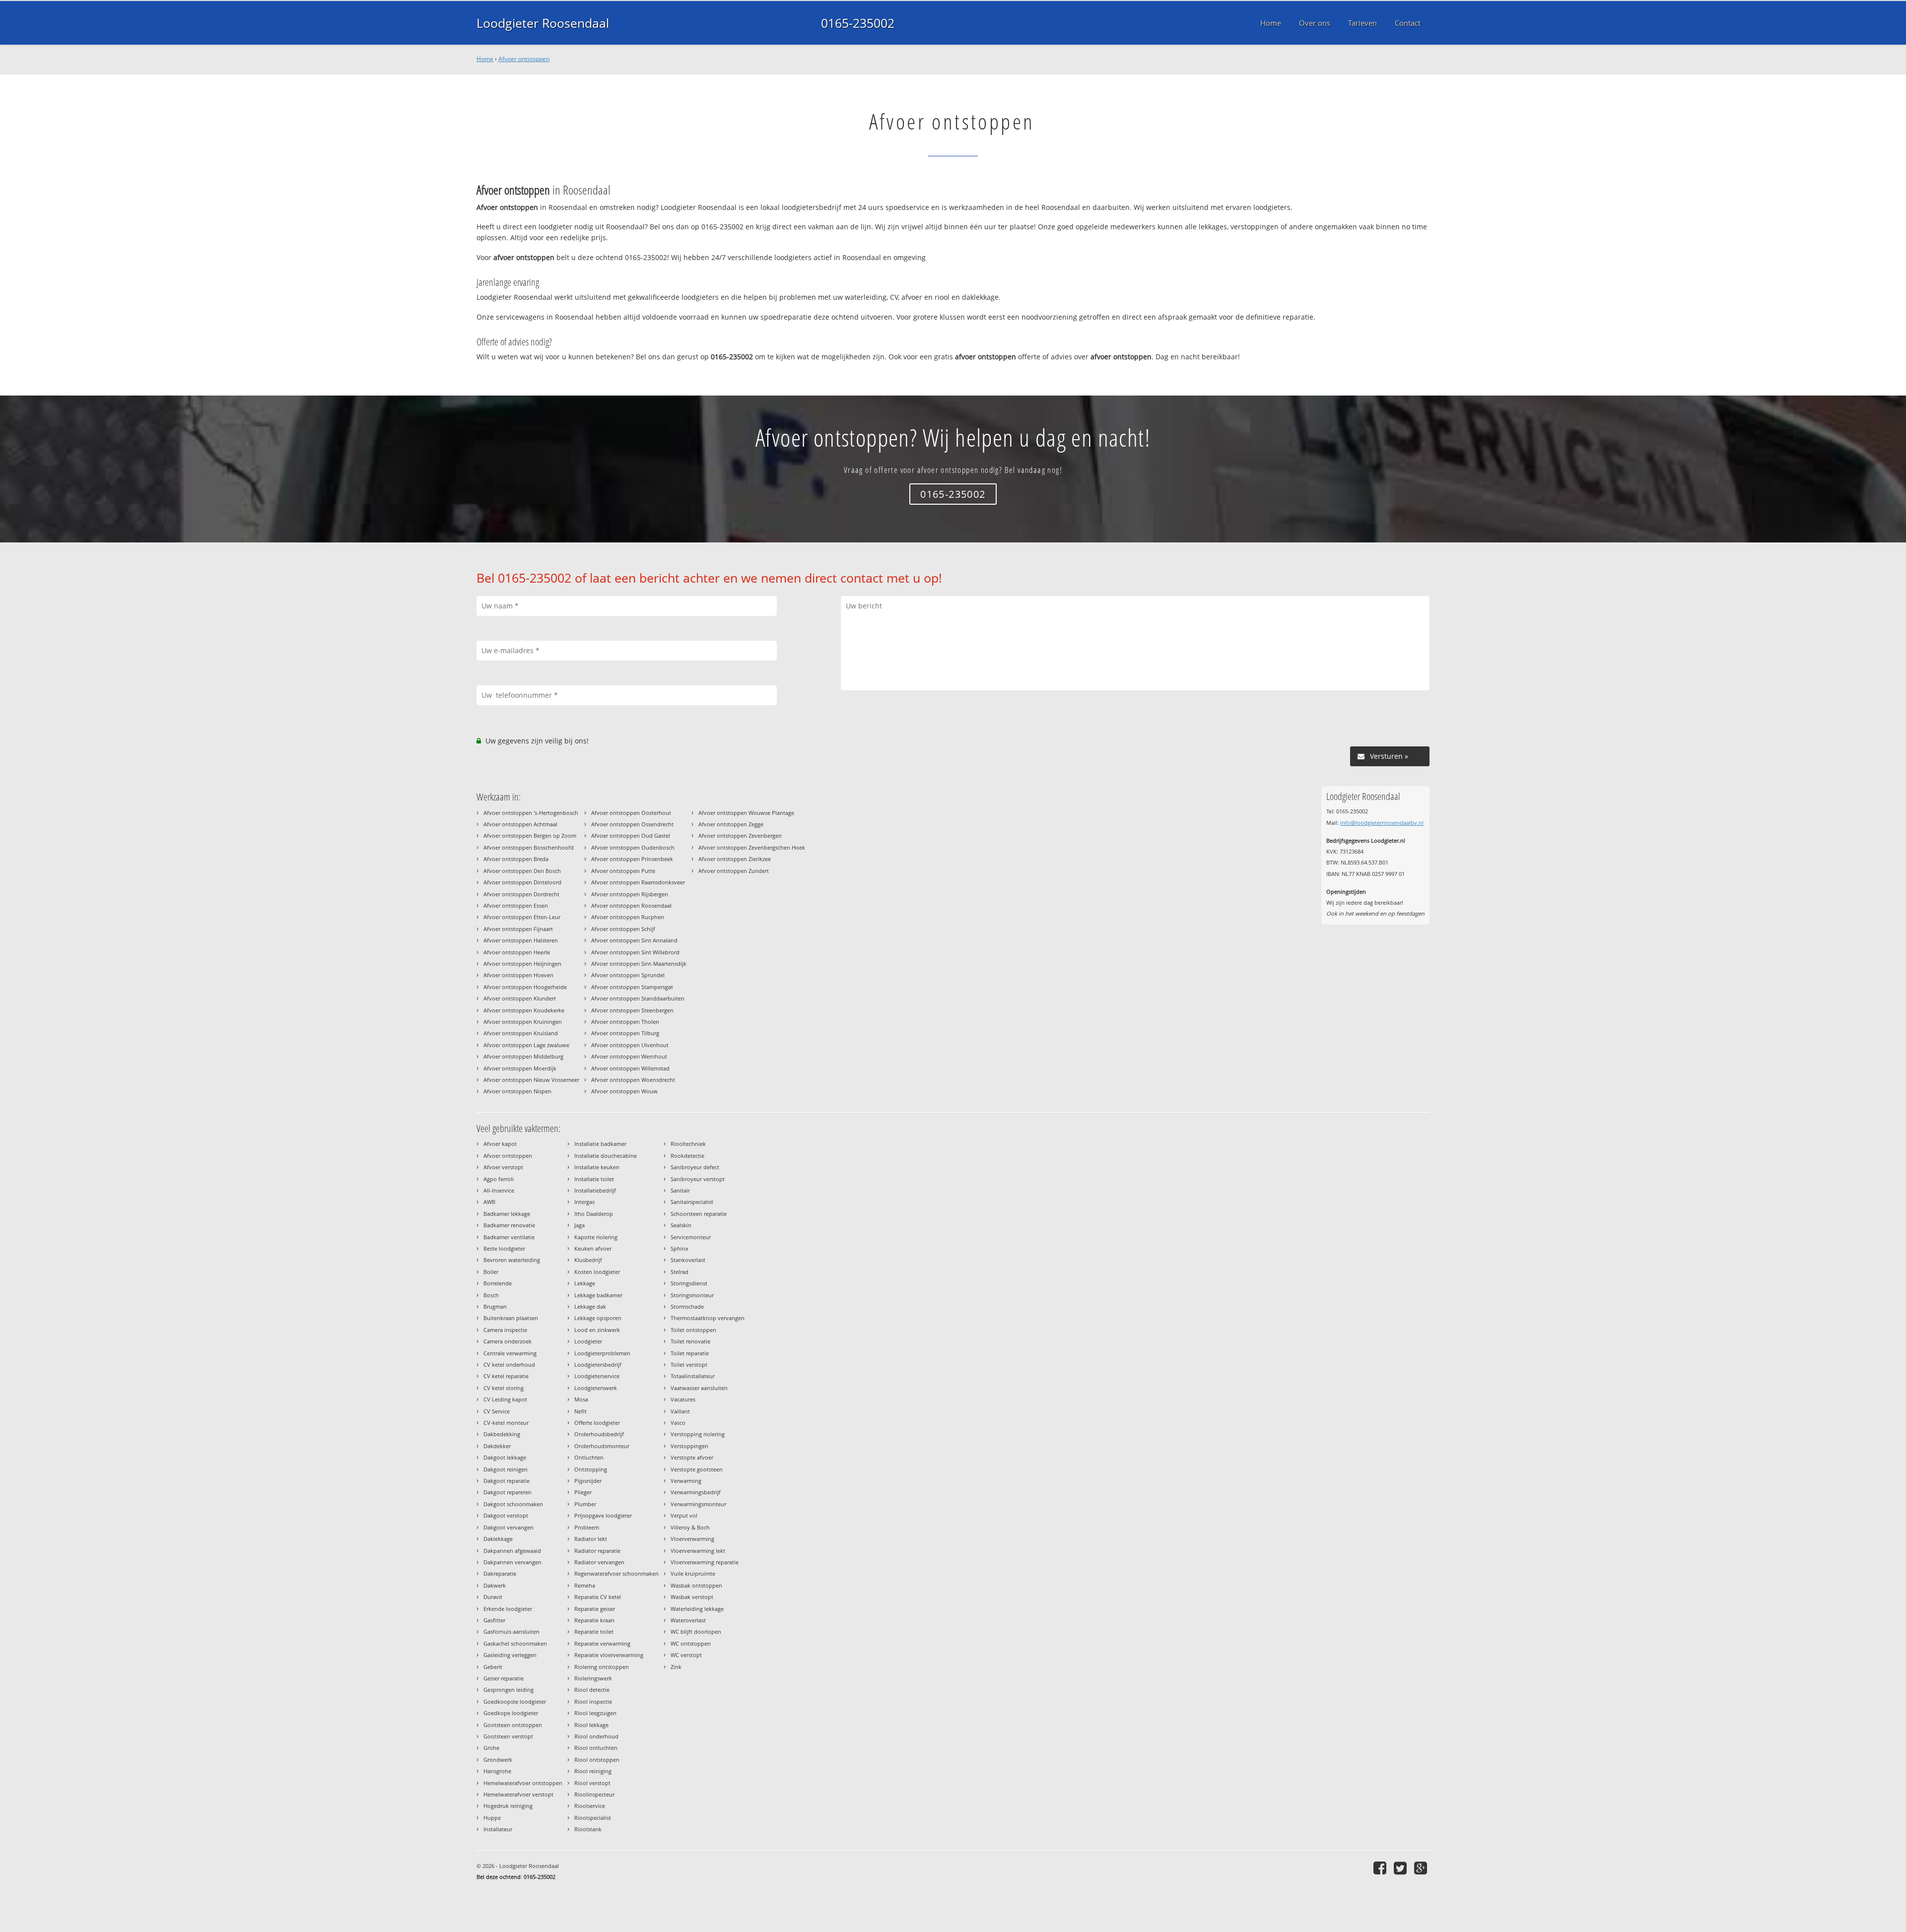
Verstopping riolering (698, 1434)
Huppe (492, 1818)
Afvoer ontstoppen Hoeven (518, 975)
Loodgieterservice (597, 1376)
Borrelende (498, 1283)
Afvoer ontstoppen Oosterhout (631, 813)
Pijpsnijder (588, 1481)
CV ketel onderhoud (509, 1365)
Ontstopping (591, 1469)
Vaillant (680, 1411)
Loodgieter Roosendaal (543, 23)
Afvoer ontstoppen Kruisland (521, 1033)
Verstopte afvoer (692, 1457)
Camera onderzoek (508, 1341)
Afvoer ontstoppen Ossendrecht (632, 824)
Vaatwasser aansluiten (699, 1388)
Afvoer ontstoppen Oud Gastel (631, 835)
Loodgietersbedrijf (598, 1365)
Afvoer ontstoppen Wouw (624, 1091)
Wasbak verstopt (692, 1597)
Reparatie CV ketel (598, 1597)
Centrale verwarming (510, 1353)
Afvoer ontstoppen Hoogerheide (525, 987)
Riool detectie (592, 1690)
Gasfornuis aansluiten (511, 1632)
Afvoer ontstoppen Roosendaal (631, 905)
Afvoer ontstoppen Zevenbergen (740, 835)
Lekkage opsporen (598, 1318)
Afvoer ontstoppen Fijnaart (518, 929)
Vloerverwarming (692, 1539)
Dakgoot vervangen (509, 1527)
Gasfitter (494, 1620)
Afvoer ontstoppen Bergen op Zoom (530, 835)
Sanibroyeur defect (695, 1167)
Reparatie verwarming (602, 1643)
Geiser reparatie (504, 1678)
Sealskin (681, 1225)
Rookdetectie (687, 1156)
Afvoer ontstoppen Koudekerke (524, 1010)
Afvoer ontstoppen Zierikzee (735, 859)
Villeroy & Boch (690, 1527)
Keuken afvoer (593, 1248)
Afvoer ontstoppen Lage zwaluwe (526, 1045)
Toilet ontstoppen (693, 1330)
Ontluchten (589, 1457)
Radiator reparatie (597, 1551)
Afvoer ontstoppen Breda (516, 859)
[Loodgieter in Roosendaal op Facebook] (1381, 1868)
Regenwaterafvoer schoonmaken (616, 1573)
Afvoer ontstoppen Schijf (623, 929)
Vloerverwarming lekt (698, 1551)
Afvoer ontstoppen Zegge (731, 824)
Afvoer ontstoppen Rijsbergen (630, 894)
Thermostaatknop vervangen (708, 1318)
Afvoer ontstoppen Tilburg (625, 1033)
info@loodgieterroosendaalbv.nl (1382, 823)
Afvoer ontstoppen (524, 59)
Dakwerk (495, 1585)
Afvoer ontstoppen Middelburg (523, 1056)
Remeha (585, 1585)
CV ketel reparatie (506, 1376)
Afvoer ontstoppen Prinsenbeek (632, 859)
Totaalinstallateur (693, 1376)
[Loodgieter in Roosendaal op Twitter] (1401, 1868)
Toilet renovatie (690, 1341)
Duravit (493, 1597)
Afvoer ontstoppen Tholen (625, 1022)
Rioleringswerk (593, 1678)
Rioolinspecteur (594, 1794)
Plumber (585, 1504)
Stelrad (680, 1272)
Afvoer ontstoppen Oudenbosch (633, 847)
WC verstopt (686, 1655)
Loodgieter (588, 1341)
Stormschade (687, 1306)
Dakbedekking (502, 1434)
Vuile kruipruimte (693, 1573)
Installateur (498, 1829)
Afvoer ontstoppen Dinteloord (522, 882)
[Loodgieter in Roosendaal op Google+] (1422, 1868)
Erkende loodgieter (508, 1609)
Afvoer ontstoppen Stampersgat (632, 987)
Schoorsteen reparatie (699, 1214)
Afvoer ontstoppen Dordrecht (521, 894)
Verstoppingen (689, 1446)
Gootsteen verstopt (508, 1736)
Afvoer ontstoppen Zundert (734, 871)
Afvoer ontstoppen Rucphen (628, 917)
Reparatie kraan (594, 1620)
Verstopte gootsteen (697, 1469)
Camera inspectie (505, 1330)
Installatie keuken (597, 1167)
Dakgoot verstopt (506, 1515)
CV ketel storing (504, 1388)
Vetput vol (684, 1515)
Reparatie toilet (594, 1632)
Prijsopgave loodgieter (603, 1515)
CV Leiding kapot (505, 1399)
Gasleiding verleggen (510, 1655)
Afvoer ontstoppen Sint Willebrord (635, 952)
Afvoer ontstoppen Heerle (517, 952)
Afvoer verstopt (503, 1167)
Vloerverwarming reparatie (705, 1562)
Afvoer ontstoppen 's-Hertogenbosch (531, 813)
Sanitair (680, 1190)
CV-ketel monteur (506, 1423)
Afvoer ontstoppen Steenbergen (632, 1010)
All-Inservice (499, 1190)
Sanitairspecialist (692, 1202)
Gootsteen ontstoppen (513, 1725)
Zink (676, 1667)
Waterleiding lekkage (697, 1609)
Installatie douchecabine (606, 1156)
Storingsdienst (689, 1283)
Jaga (579, 1225)
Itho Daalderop (594, 1214)
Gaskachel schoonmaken (515, 1643)
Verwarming (686, 1481)
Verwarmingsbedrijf (696, 1492)
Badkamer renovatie (509, 1225)
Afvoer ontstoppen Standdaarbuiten (638, 998)
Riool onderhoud (596, 1736)
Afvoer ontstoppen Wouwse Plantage (746, 813)
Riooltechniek (688, 1144)
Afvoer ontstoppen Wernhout (629, 1056)
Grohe (491, 1748)
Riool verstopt (592, 1783)
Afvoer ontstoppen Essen (516, 905)
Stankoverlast (688, 1260)
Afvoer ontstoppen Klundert (520, 998)
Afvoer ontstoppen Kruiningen (523, 1022)
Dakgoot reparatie (507, 1481)
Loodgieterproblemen (602, 1353)
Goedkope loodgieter (511, 1713)
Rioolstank (588, 1829)
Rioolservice (590, 1806)
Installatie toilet (594, 1179)
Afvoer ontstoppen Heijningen (522, 964)
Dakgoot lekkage (505, 1457)
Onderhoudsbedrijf (599, 1434)
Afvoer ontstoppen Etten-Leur (522, 917)
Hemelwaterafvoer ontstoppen (523, 1783)
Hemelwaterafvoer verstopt (518, 1794)
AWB (489, 1202)
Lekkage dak (590, 1306)
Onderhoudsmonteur (602, 1446)
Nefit (580, 1411)
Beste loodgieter (504, 1248)
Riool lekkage (591, 1725)
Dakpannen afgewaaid (512, 1551)
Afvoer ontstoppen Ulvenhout (630, 1045)
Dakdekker (497, 1446)
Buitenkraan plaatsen (511, 1318)
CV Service (497, 1411)
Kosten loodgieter (597, 1272)
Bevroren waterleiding (512, 1260)
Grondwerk (498, 1760)
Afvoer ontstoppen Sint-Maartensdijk (639, 964)
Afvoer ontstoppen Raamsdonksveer (638, 882)
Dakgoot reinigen (506, 1469)
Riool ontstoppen (597, 1760)
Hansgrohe (497, 1771)
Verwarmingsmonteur (698, 1504)
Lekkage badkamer (598, 1295)
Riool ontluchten (596, 1748)
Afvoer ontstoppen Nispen (517, 1091)
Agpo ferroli (499, 1179)
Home (485, 59)
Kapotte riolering (596, 1237)
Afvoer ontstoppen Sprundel (628, 975)
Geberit (493, 1667)
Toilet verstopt (689, 1365)
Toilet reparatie (690, 1353)
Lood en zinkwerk (597, 1330)
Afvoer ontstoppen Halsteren (521, 940)
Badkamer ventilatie (509, 1237)
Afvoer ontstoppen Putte (623, 871)
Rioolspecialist (593, 1818)
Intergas (584, 1202)
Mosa (581, 1399)
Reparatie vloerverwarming (609, 1655)
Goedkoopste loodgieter (515, 1701)
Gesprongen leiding (509, 1690)
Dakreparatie (500, 1573)
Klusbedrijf (588, 1260)
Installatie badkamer (600, 1144)
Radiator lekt (591, 1539)
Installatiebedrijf (595, 1190)
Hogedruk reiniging (508, 1806)
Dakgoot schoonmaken (513, 1504)
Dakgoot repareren (508, 1492)
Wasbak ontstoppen (696, 1585)
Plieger (583, 1492)
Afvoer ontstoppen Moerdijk (520, 1068)
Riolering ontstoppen (602, 1667)
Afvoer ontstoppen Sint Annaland (634, 940)
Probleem (587, 1527)
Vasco (678, 1423)
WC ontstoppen (691, 1643)
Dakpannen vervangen (512, 1562)
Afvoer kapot (500, 1144)
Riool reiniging (593, 1771)
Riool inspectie (593, 1701)
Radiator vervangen (599, 1562)
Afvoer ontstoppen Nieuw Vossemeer (531, 1080)
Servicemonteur (691, 1237)
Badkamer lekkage (507, 1214)
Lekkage (585, 1283)
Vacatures (683, 1399)
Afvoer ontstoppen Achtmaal (520, 824)
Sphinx (680, 1248)
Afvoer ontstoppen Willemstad (630, 1068)
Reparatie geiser (595, 1609)
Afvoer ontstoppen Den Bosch (522, 871)
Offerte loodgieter (597, 1423)
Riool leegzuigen (595, 1713)
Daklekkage (498, 1539)
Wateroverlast (688, 1620)
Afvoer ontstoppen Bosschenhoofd (529, 847)
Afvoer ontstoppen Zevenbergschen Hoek (752, 847)
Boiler (491, 1272)
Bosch (491, 1295)
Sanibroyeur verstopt (698, 1179)
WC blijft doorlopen (696, 1632)
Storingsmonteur (692, 1295)
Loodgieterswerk (596, 1388)
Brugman (495, 1306)
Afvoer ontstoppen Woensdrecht (633, 1080)
